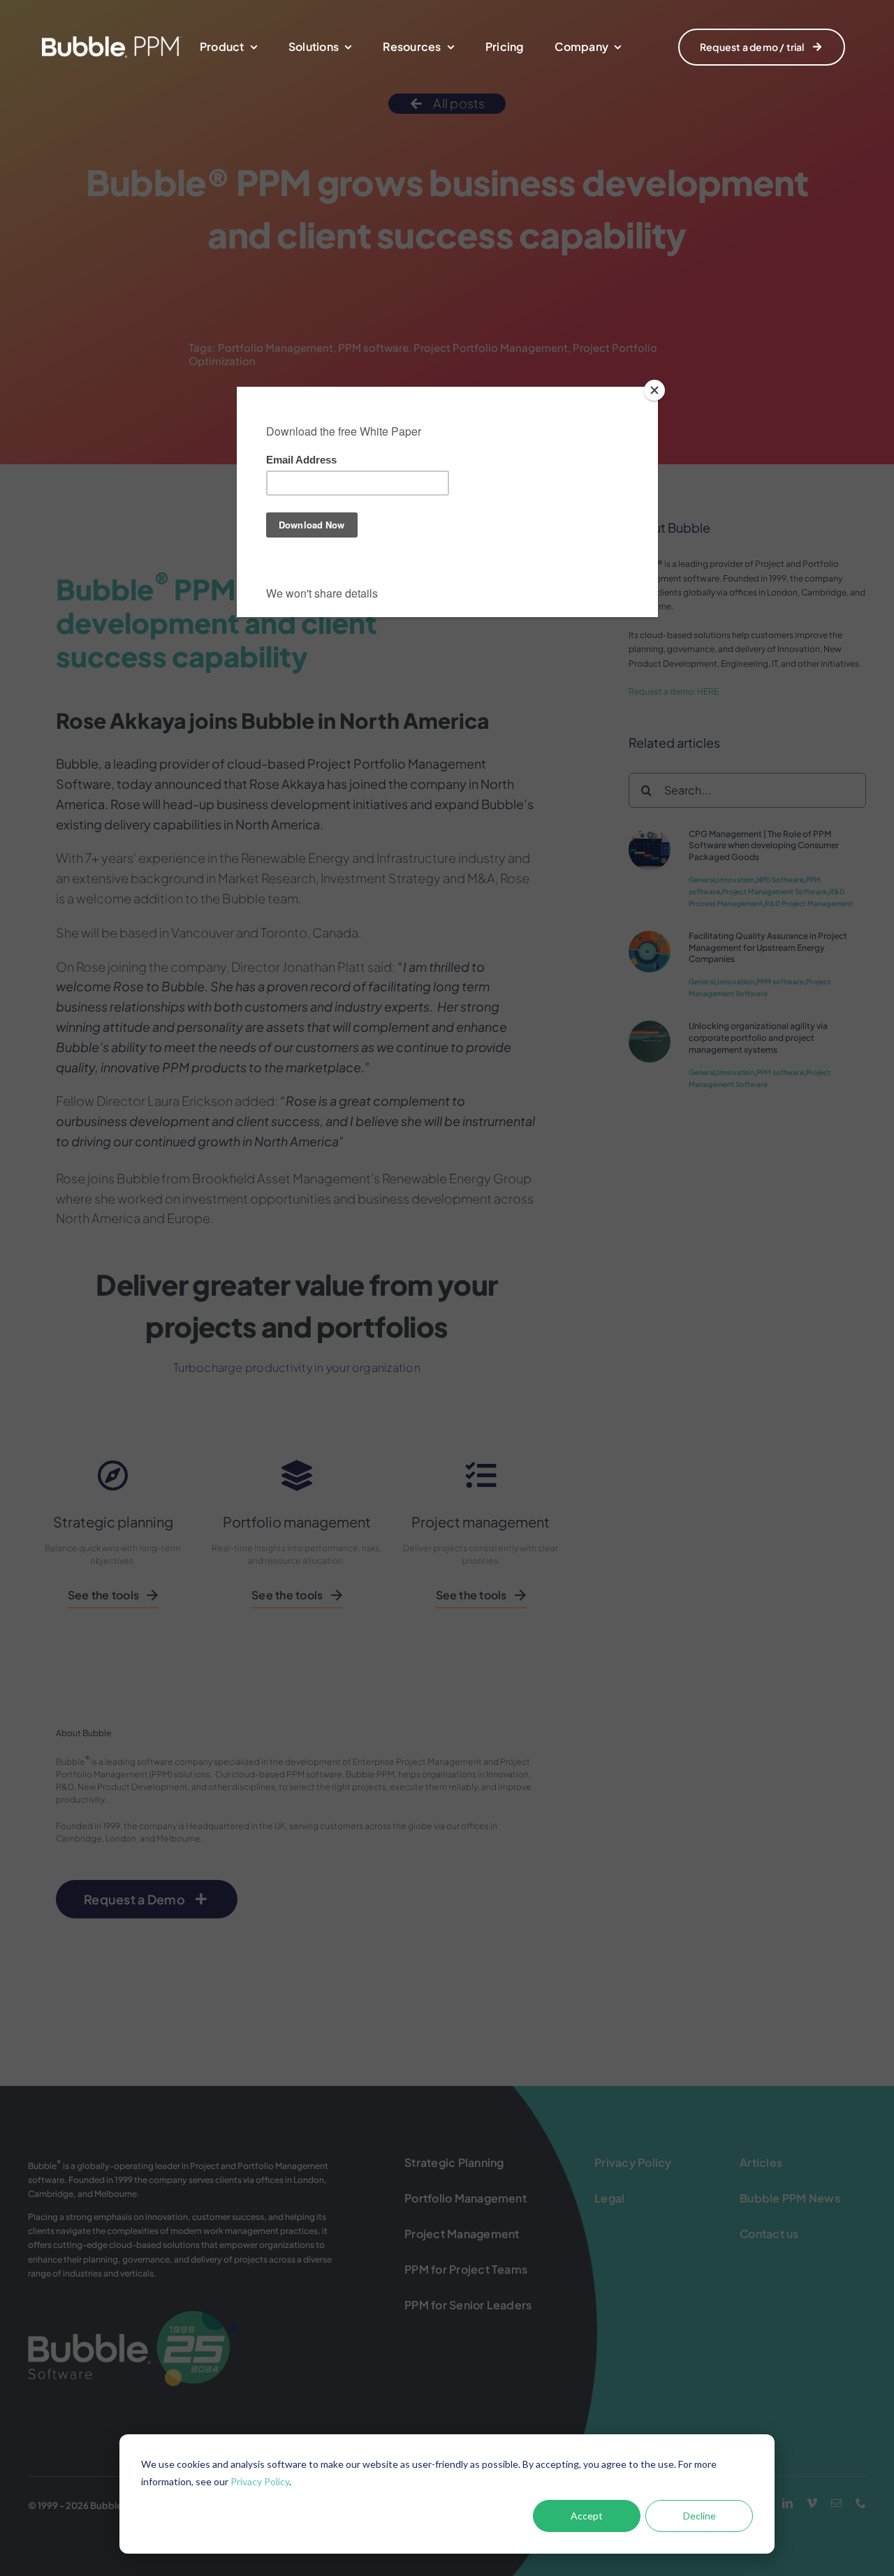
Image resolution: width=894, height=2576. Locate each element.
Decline (699, 2516)
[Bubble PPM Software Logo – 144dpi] (112, 42)
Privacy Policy (260, 2481)
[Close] (654, 390)
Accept (587, 2516)
